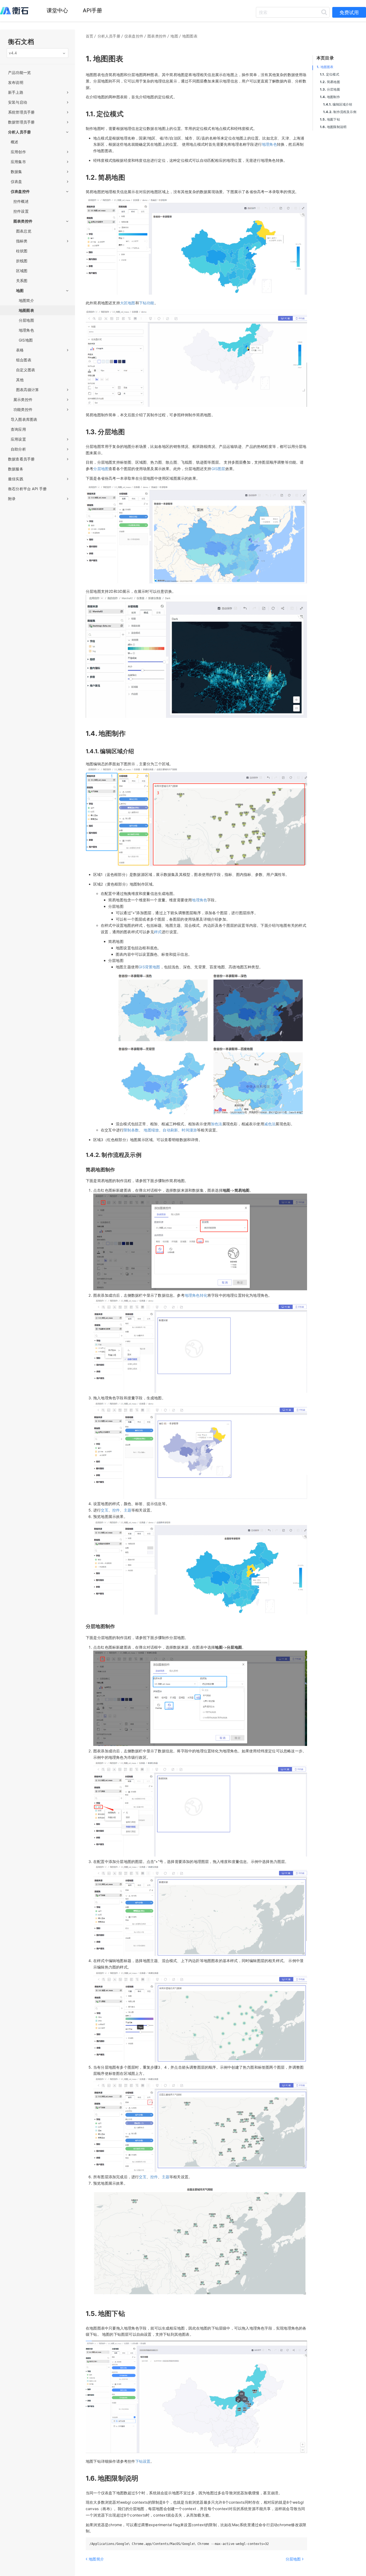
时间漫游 (189, 1130)
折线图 (22, 261)
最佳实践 (16, 479)
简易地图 (330, 82)
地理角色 (269, 144)
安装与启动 (18, 102)
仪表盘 (16, 181)
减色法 (270, 1124)
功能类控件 (23, 409)
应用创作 (18, 152)
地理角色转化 (196, 1295)
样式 (158, 932)
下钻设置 (143, 2461)
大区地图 (128, 303)
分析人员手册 (19, 132)
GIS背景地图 (149, 967)
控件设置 (21, 211)
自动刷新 (170, 1130)
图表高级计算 (27, 390)
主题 (128, 1510)
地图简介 (26, 300)
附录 (12, 499)
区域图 (22, 271)
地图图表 (325, 67)
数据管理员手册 (21, 122)
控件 (116, 1510)
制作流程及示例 (340, 112)
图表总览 (24, 231)
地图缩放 (151, 1130)
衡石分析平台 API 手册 (27, 489)
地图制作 (330, 97)
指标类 (22, 241)
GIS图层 (218, 469)
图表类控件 (23, 221)
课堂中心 (57, 10)
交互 (104, 1510)
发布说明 (16, 82)
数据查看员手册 (21, 459)
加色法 (217, 1124)
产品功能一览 (19, 72)
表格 (20, 350)
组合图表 (24, 360)
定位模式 (330, 74)
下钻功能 (147, 303)
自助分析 (18, 449)
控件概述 (21, 201)
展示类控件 (23, 400)
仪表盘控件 (20, 191)
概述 (14, 142)
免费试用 (349, 12)
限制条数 (131, 1130)
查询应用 (18, 429)
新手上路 (16, 92)
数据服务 (16, 469)
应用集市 (18, 162)
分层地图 (330, 89)
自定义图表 (26, 370)
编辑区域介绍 (338, 104)
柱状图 (22, 251)
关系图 (22, 281)
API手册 (93, 10)
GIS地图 (26, 340)
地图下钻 (330, 119)
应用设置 (18, 439)
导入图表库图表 (24, 419)
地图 (20, 290)
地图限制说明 (333, 127)
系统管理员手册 (21, 112)
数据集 (16, 172)
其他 (20, 380)
